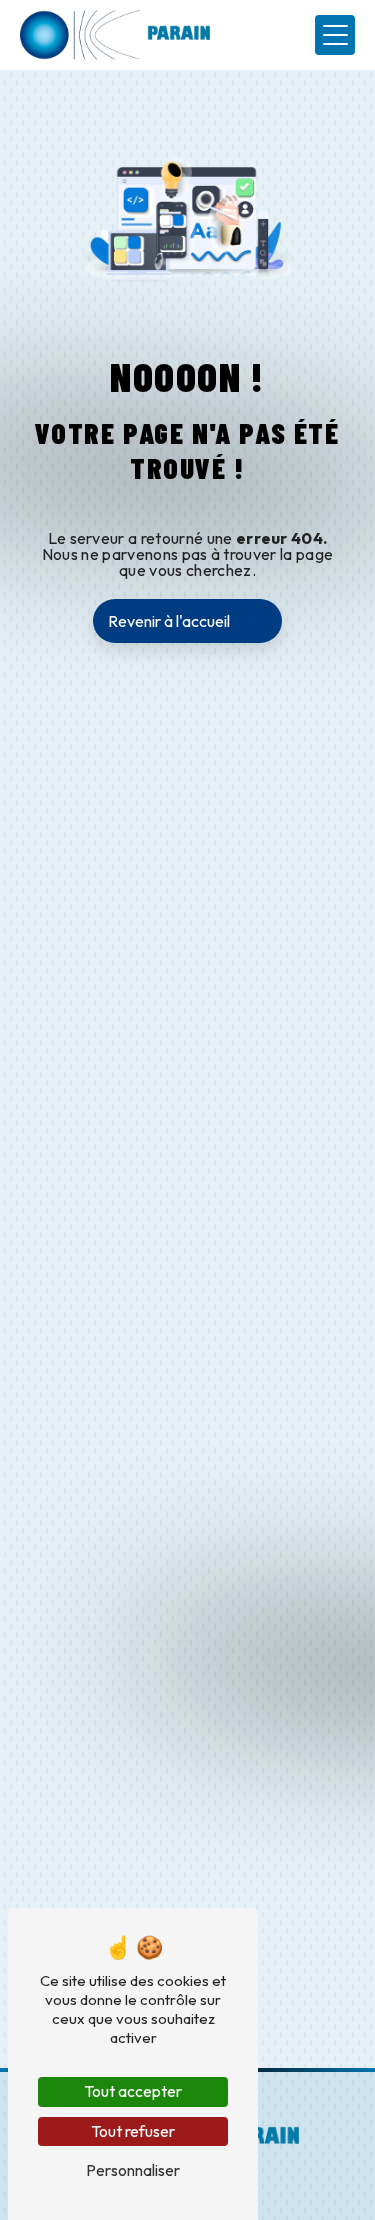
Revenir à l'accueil (169, 621)
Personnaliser (133, 2170)
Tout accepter (133, 2091)
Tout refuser (133, 2131)
